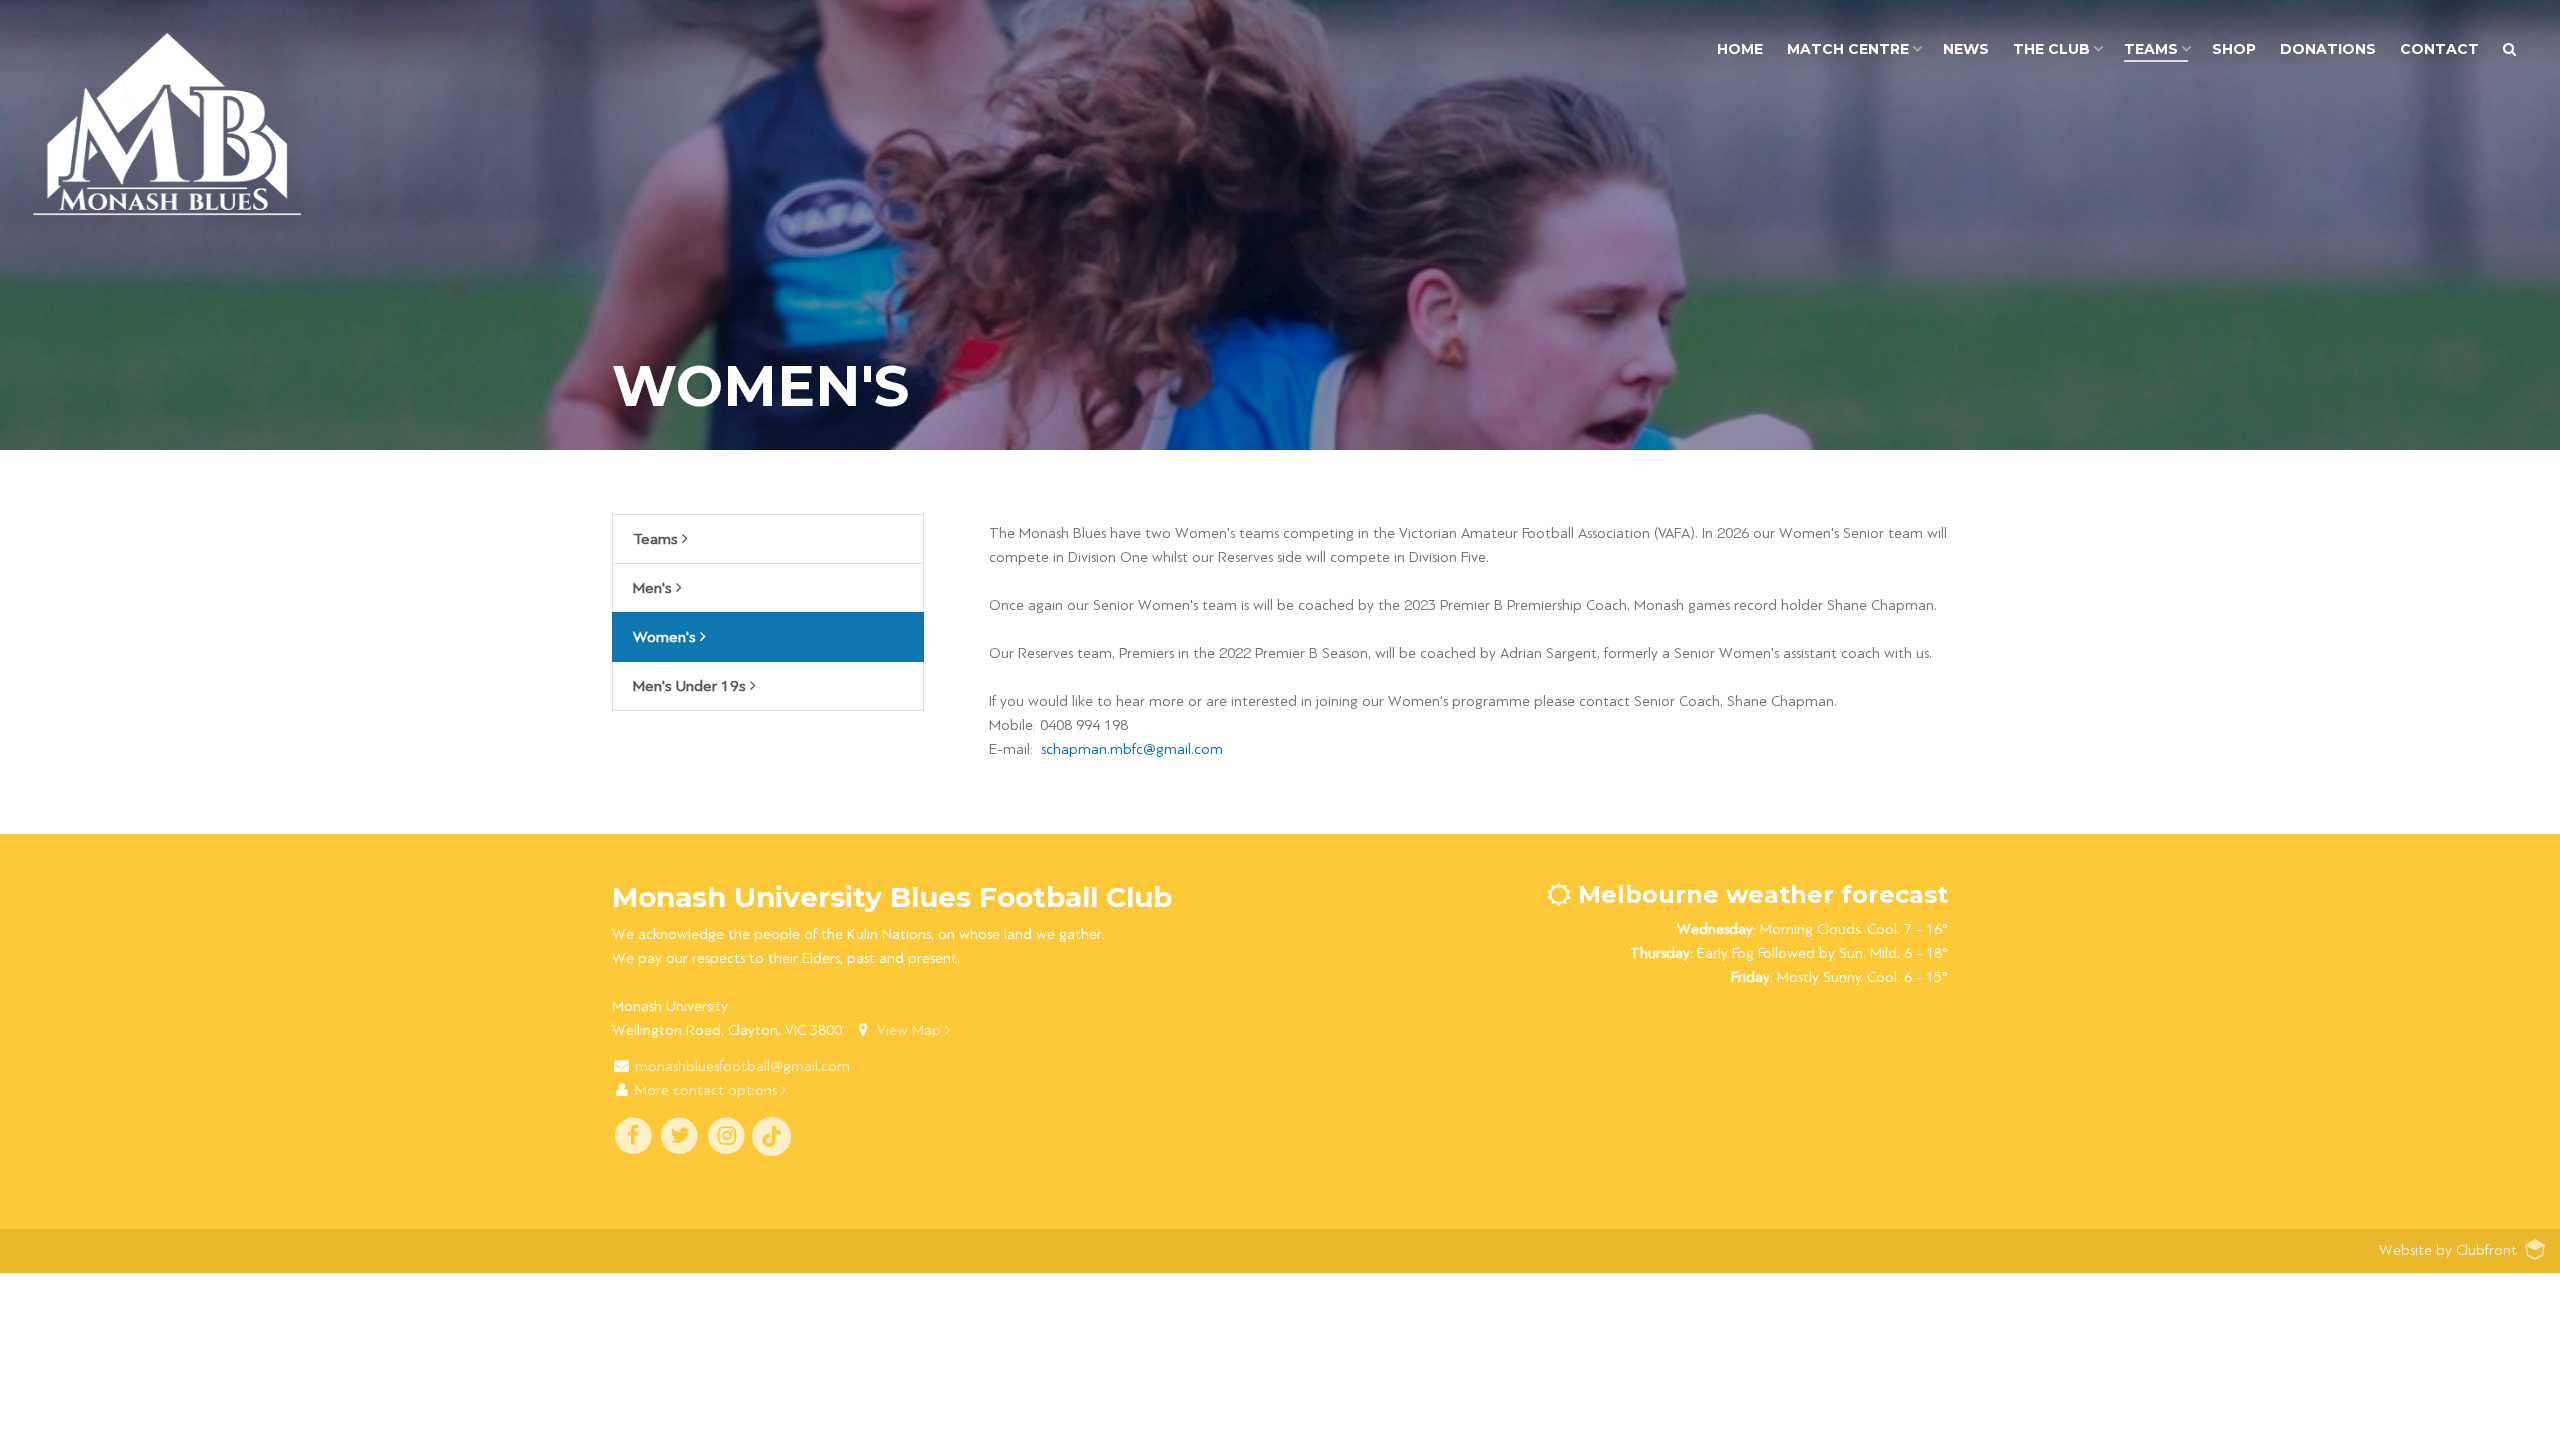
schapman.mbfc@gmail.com (1132, 749)
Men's (654, 588)
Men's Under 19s (691, 686)
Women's (666, 637)
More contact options (708, 1090)
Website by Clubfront (2448, 1250)
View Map (911, 1030)
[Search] (2509, 49)
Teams (657, 539)
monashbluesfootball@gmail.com (742, 1066)
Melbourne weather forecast (1759, 894)
